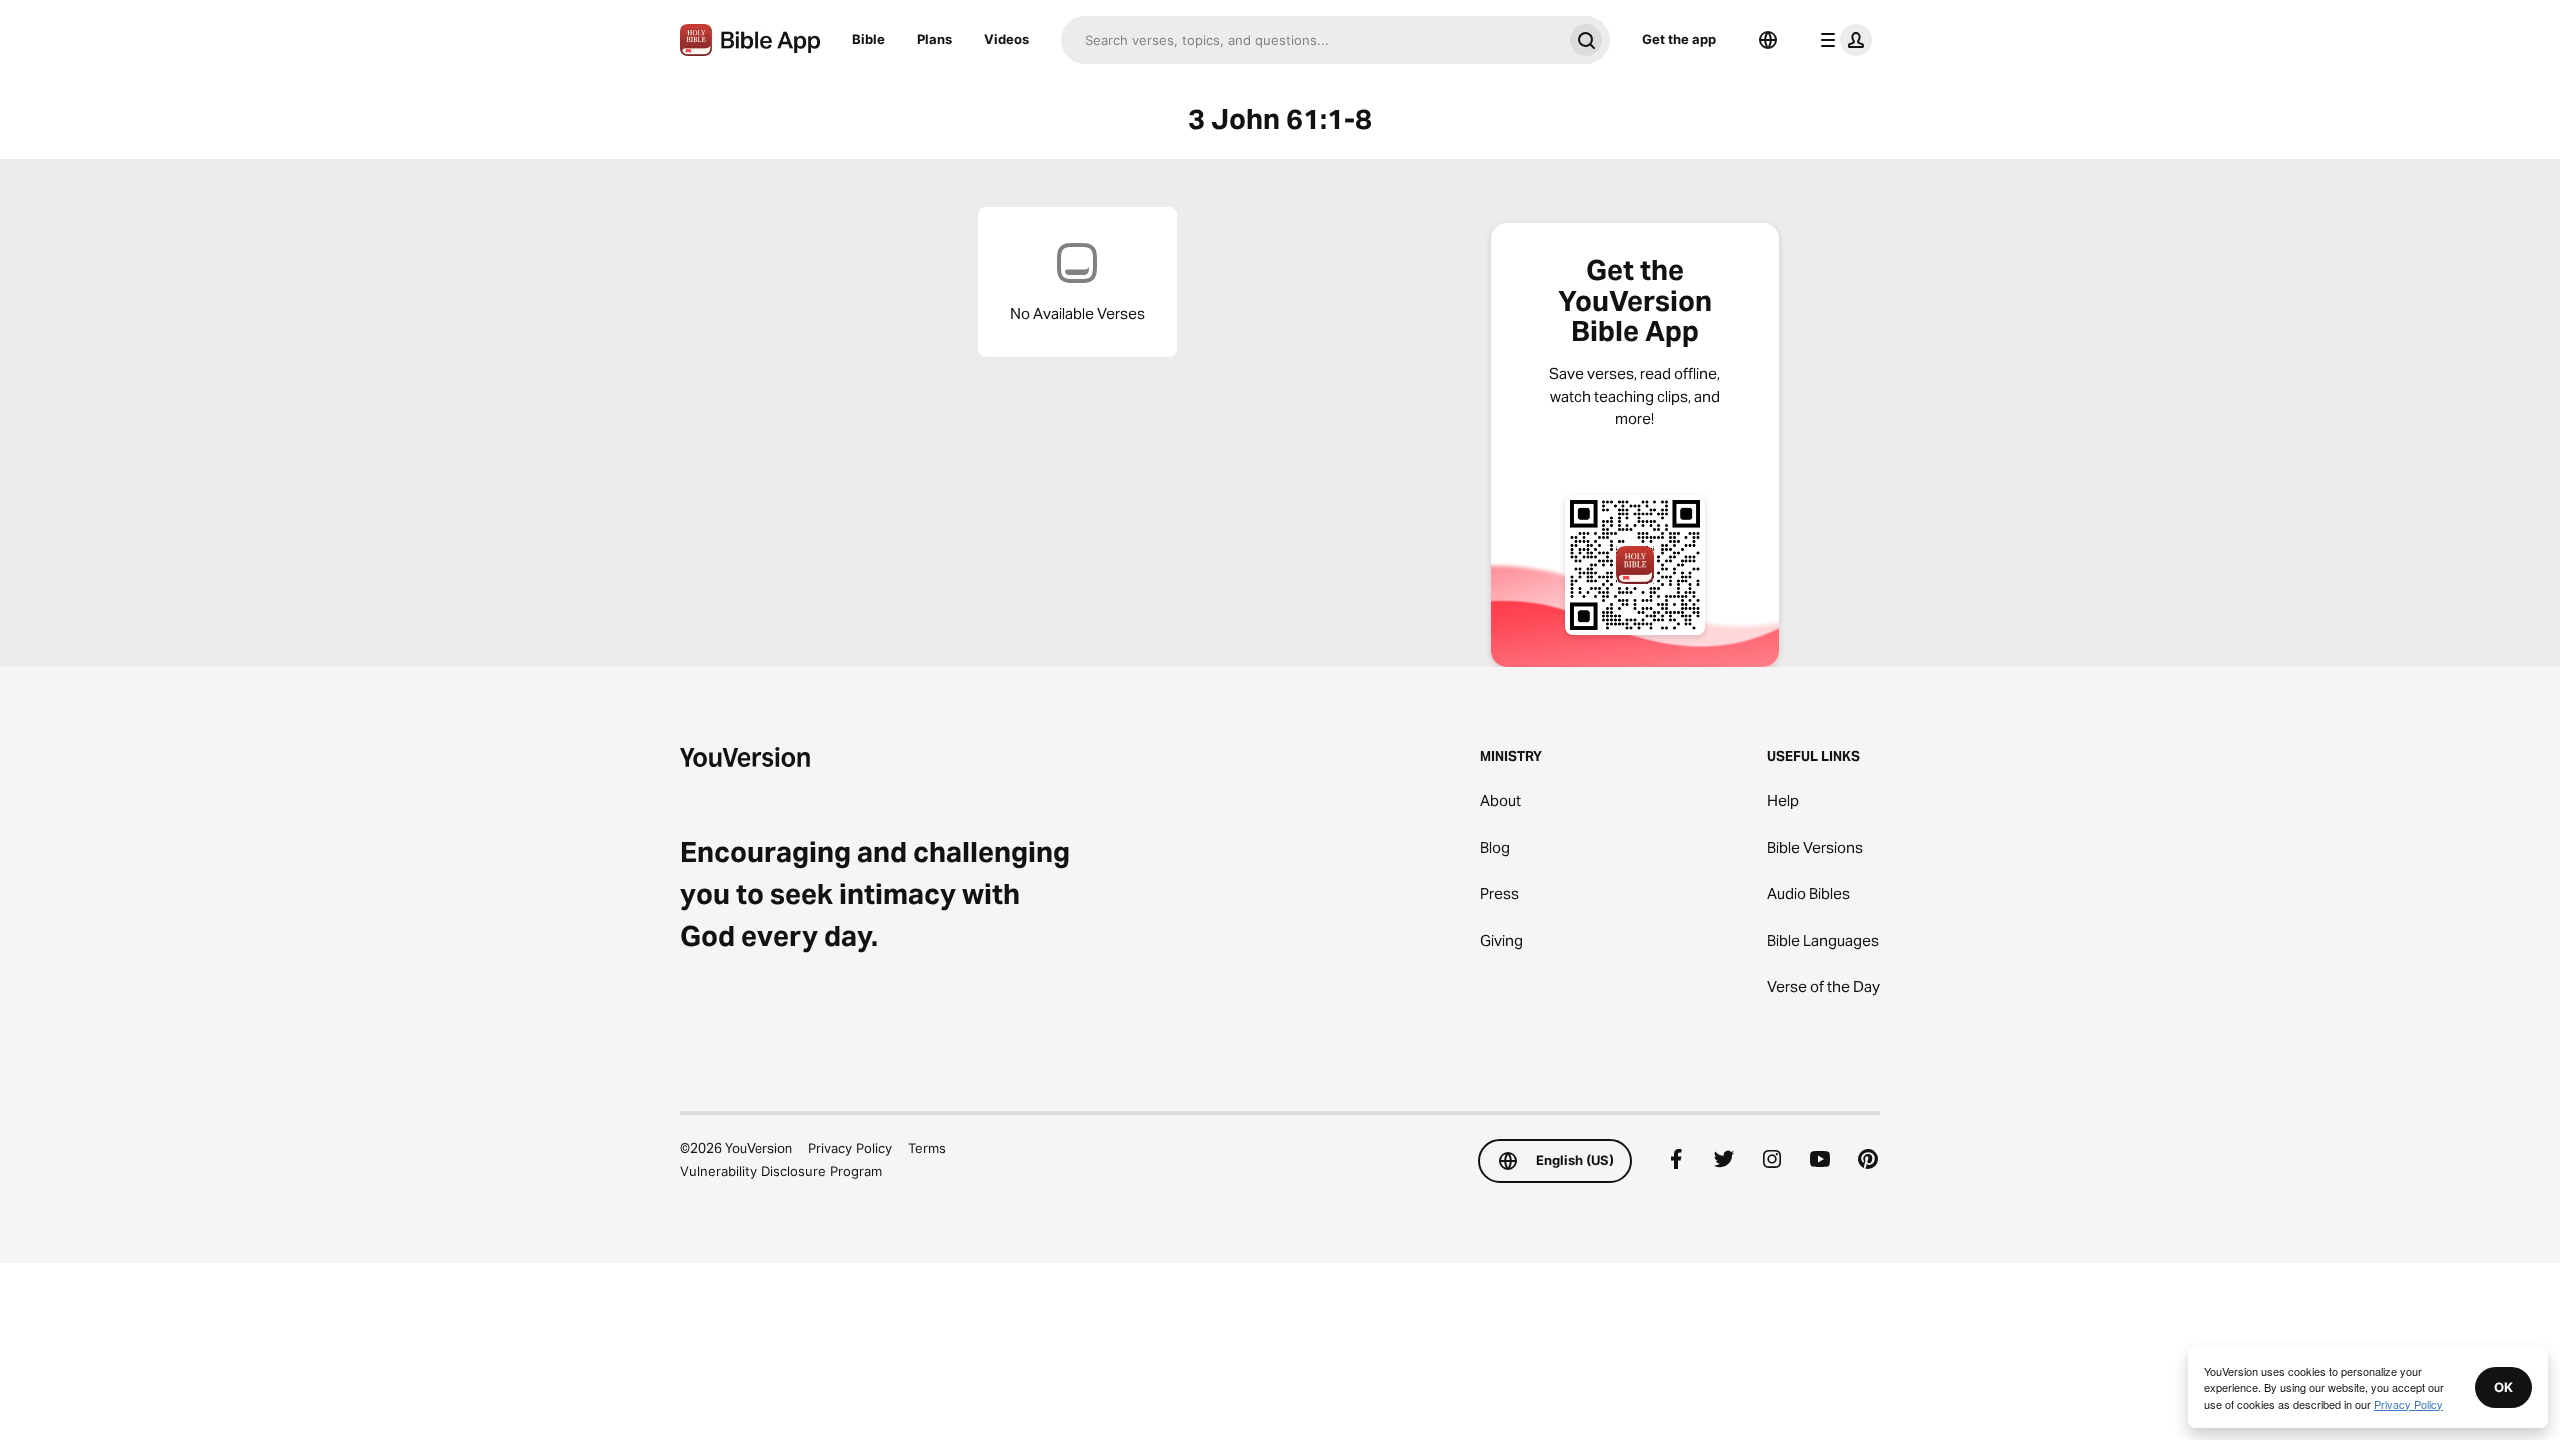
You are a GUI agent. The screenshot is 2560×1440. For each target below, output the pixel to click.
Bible (868, 39)
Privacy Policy (850, 1148)
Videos (1006, 39)
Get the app (1679, 39)
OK (2503, 1387)
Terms (927, 1148)
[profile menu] (1842, 40)
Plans (934, 39)
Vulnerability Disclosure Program (781, 1171)
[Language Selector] (1768, 40)
